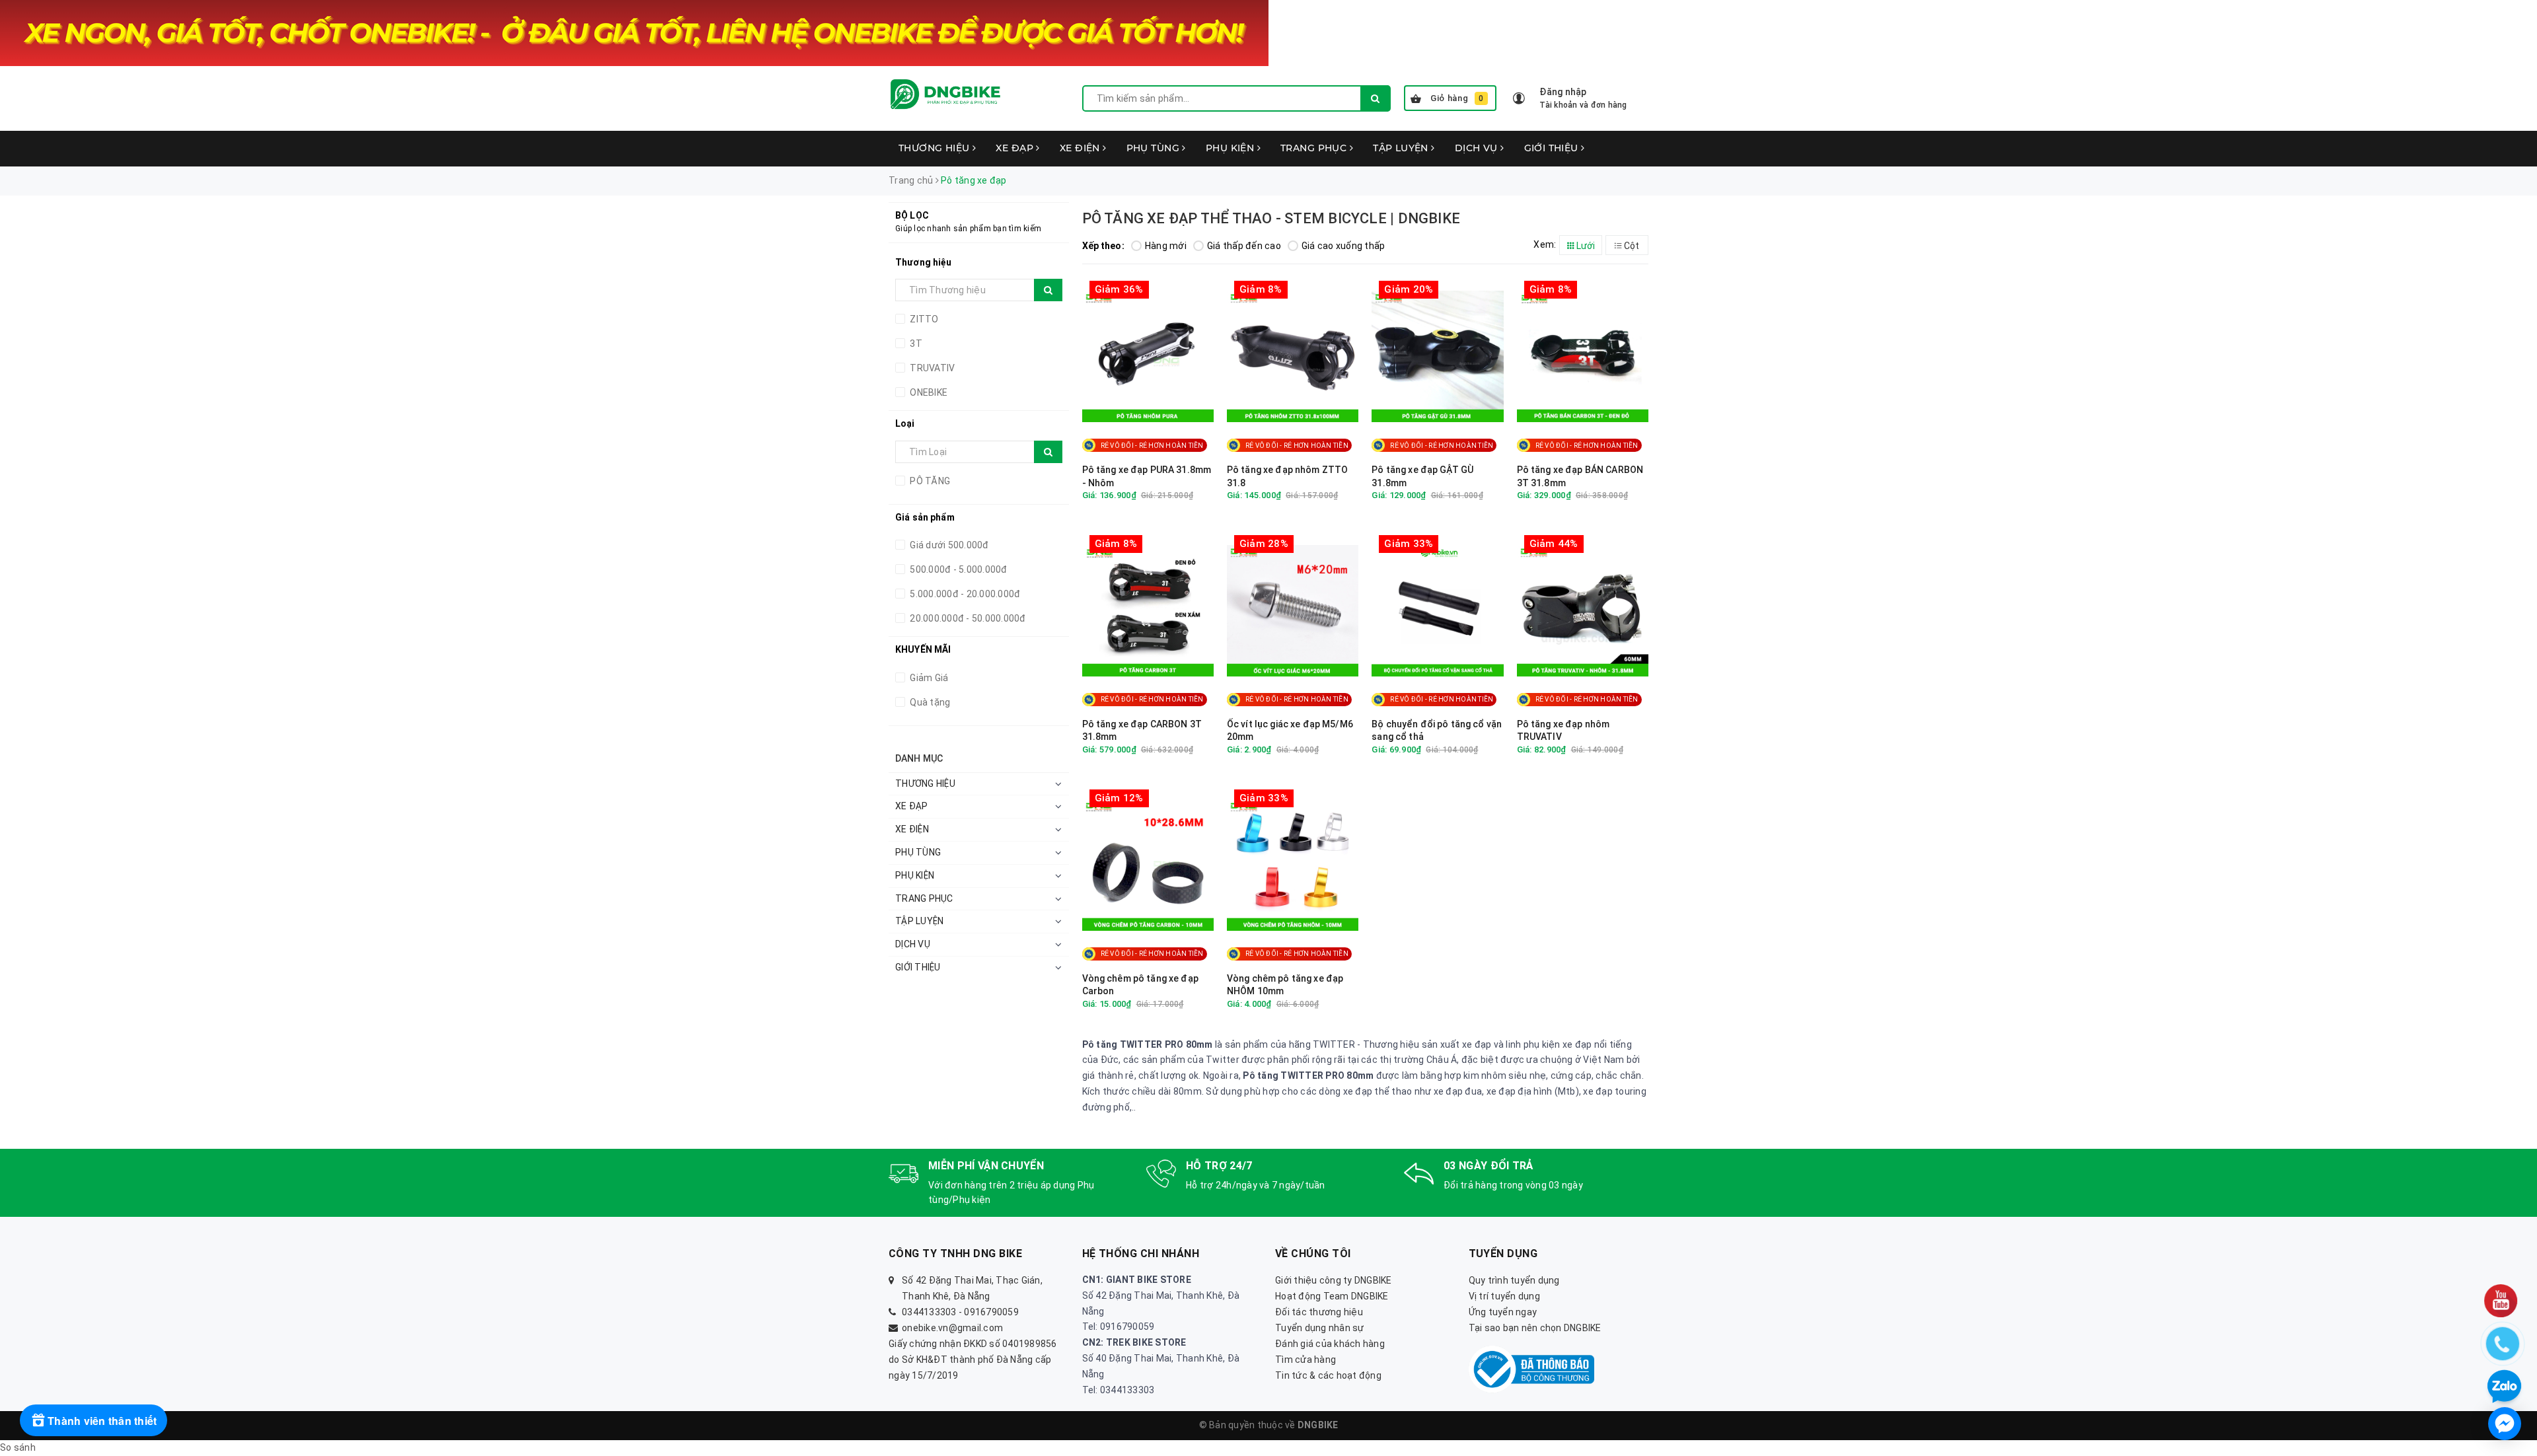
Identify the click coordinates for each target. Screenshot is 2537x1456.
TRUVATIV (931, 368)
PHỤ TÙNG (1155, 148)
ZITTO (923, 319)
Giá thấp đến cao (1244, 246)
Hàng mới (1166, 246)
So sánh (18, 1447)
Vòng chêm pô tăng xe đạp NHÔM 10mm (1285, 985)
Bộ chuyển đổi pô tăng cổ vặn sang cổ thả (1437, 731)
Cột (1631, 246)
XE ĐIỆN (1081, 148)
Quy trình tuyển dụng (1514, 1280)
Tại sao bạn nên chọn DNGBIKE (1535, 1328)
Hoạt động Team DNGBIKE (1332, 1296)
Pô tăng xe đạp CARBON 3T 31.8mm (1142, 731)
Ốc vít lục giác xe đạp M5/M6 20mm (1290, 731)
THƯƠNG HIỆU (936, 148)
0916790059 (991, 1312)
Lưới (1585, 246)
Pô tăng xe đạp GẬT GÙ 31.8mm (1422, 476)
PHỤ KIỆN (1232, 148)
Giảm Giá (928, 678)
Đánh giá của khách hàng (1330, 1344)
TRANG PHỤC (1315, 148)
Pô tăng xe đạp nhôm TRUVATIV (1563, 731)
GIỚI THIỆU (1553, 148)
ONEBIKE (928, 392)
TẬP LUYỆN (1402, 148)
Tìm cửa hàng (1305, 1360)
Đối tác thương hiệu (1319, 1312)
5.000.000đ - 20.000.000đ (964, 594)
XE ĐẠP (1016, 148)
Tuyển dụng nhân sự (1320, 1328)
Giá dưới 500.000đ (948, 545)
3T (915, 344)
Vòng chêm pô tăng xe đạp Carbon (1140, 985)
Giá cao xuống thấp (1343, 246)
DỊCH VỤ (1478, 148)
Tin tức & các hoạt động (1328, 1375)
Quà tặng (929, 702)
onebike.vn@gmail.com (952, 1328)
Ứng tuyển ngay (1503, 1312)
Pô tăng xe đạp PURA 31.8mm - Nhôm (1147, 476)
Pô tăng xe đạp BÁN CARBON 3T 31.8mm (1580, 476)
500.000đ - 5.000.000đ (958, 569)
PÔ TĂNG (929, 481)
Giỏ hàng (1457, 98)
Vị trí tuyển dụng (1504, 1296)
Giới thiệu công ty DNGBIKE (1334, 1280)
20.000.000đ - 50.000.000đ (967, 618)
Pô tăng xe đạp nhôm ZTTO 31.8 (1287, 476)
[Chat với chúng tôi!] (2505, 1424)
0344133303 (929, 1312)
